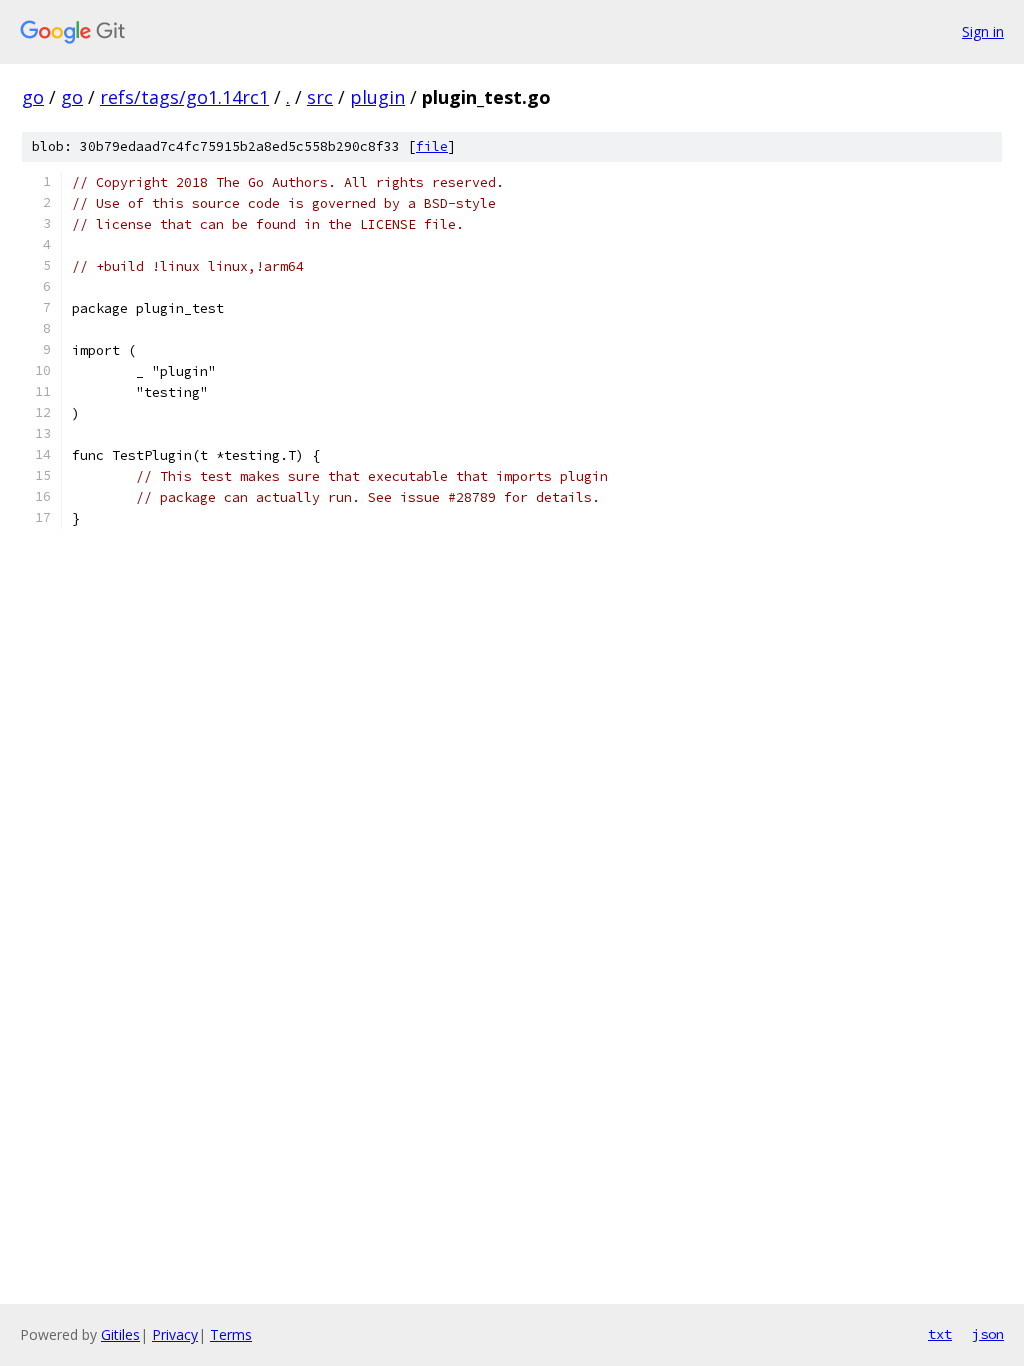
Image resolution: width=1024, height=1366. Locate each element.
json (988, 1334)
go (33, 97)
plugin (377, 97)
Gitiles (120, 1334)
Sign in (983, 31)
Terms (231, 1334)
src (320, 97)
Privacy (175, 1334)
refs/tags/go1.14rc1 (184, 97)
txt (940, 1334)
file (432, 146)
